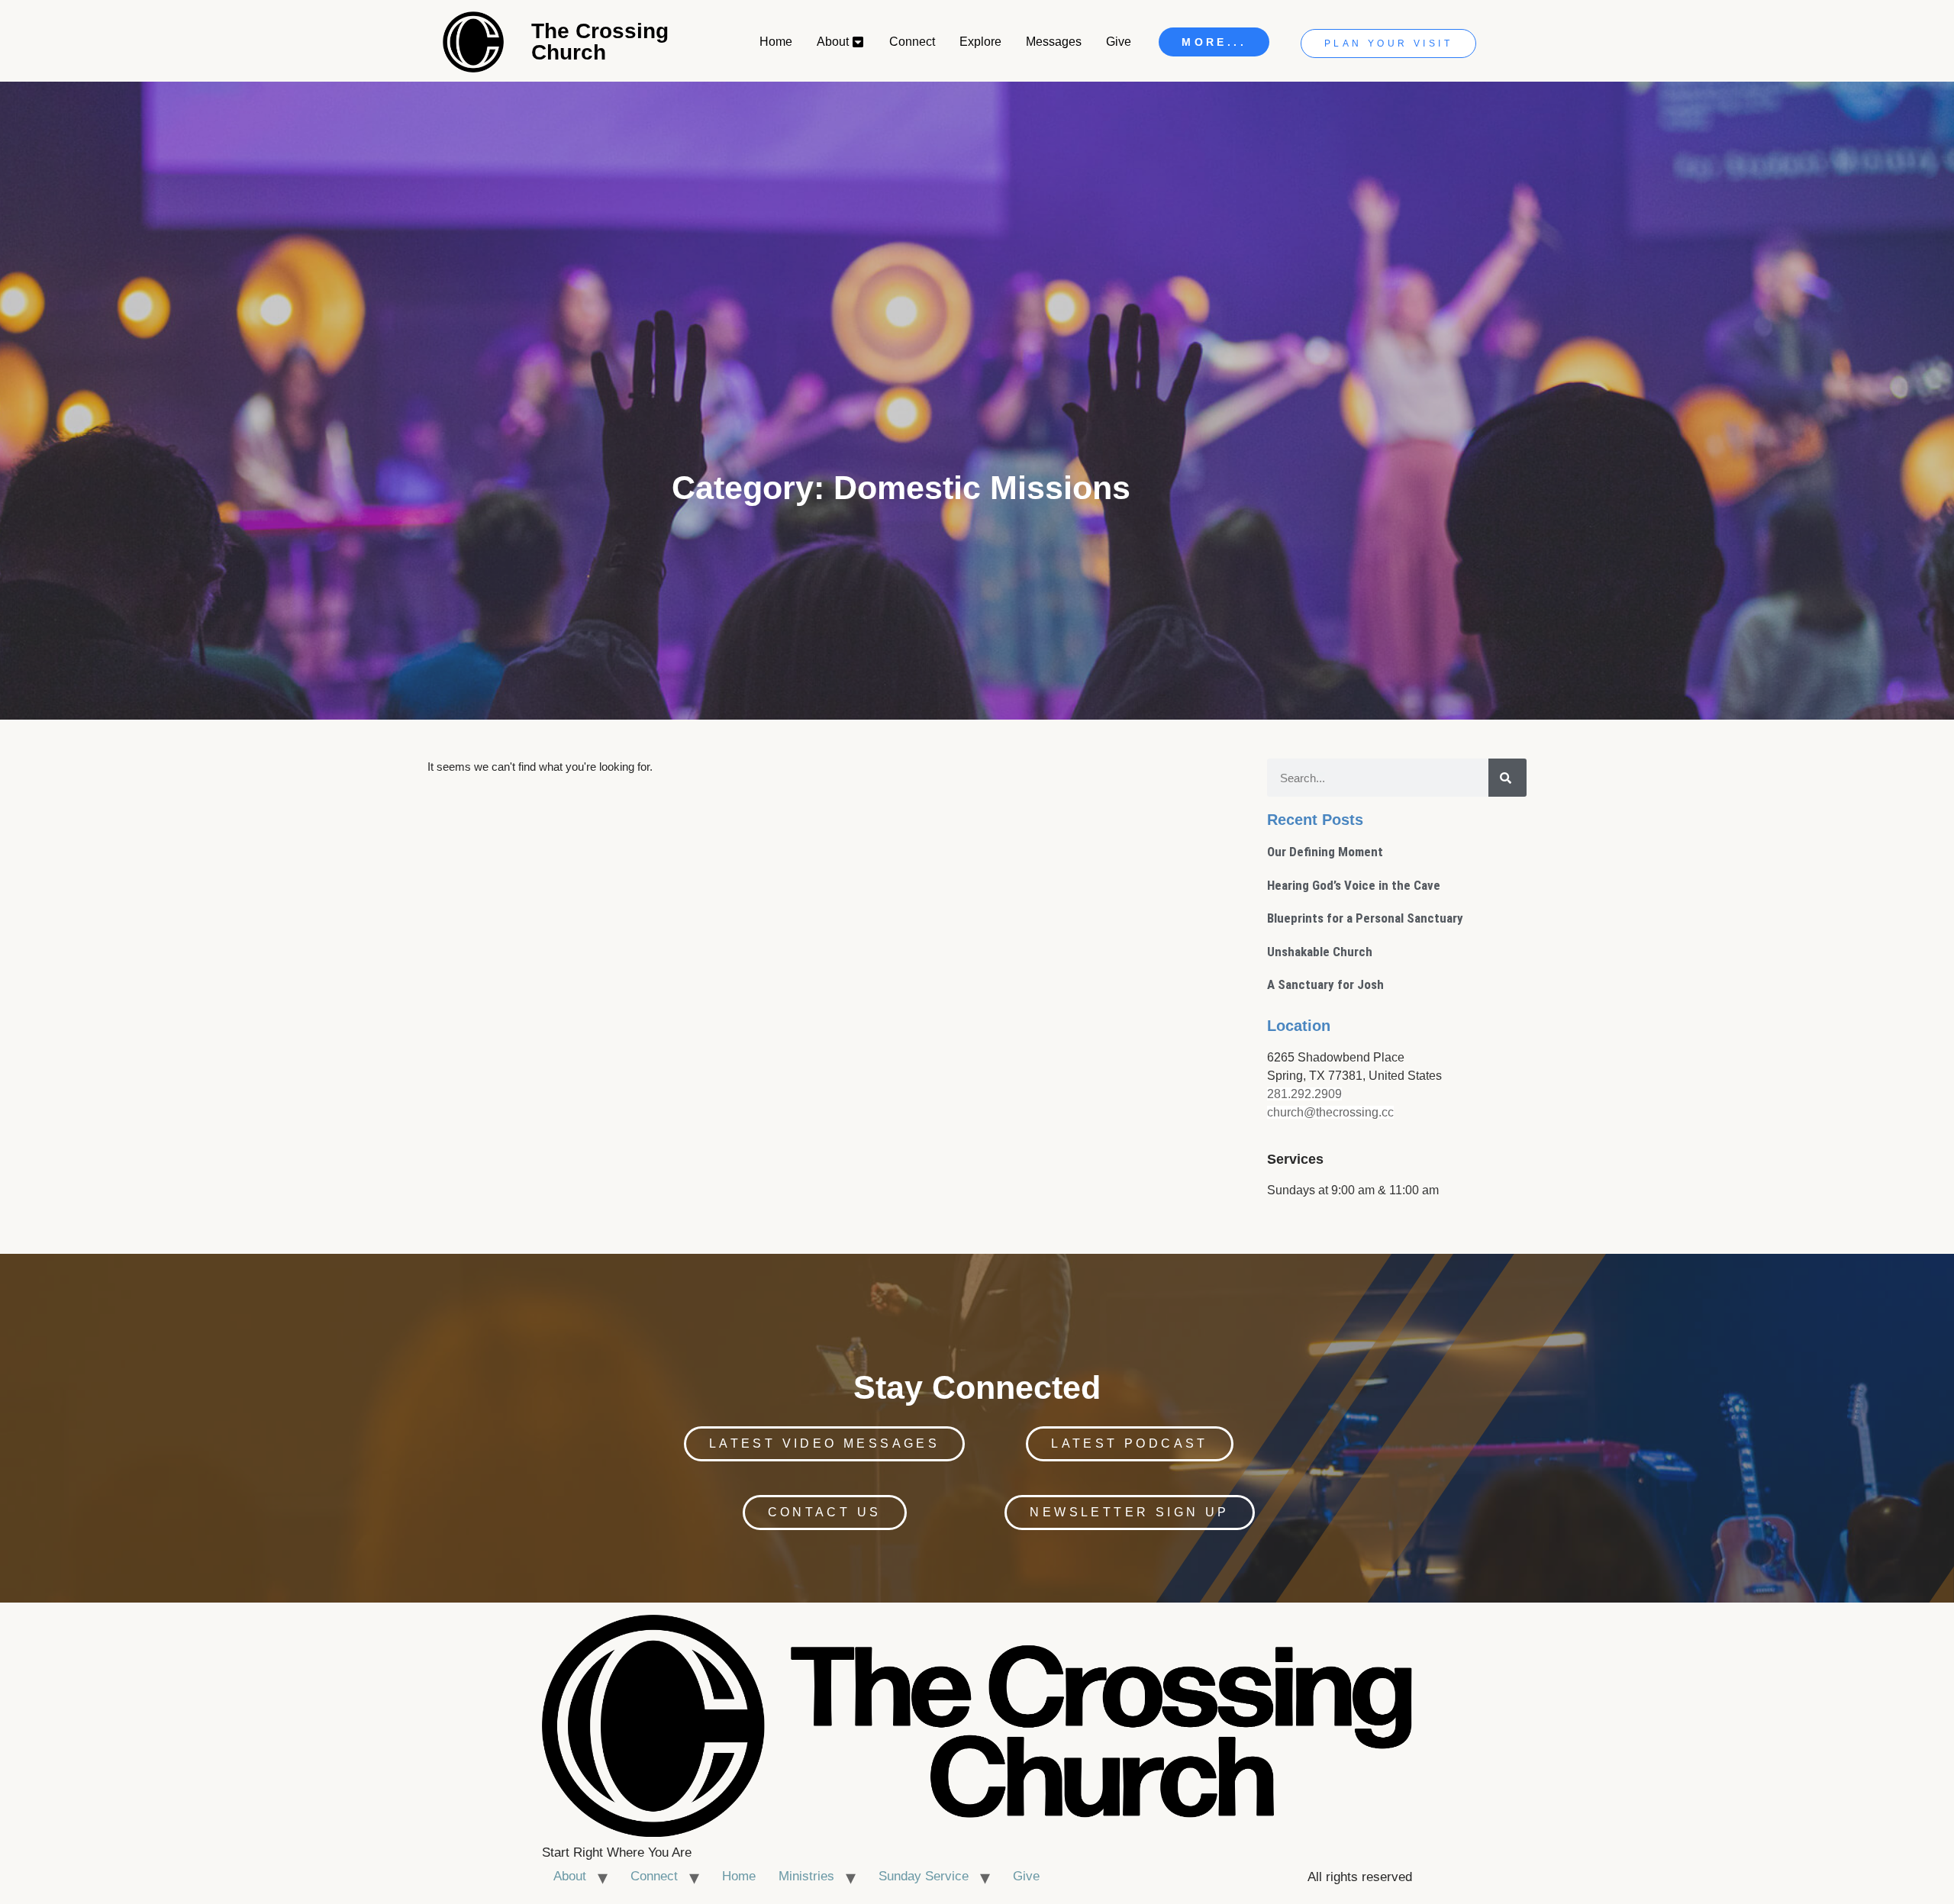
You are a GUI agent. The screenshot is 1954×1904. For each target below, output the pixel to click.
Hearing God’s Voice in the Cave (1354, 885)
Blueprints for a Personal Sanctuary (1365, 918)
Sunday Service (924, 1876)
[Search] (1507, 778)
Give (1026, 1876)
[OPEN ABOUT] (859, 42)
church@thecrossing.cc (1330, 1112)
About (570, 1876)
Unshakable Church (1320, 952)
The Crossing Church (600, 42)
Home (739, 1876)
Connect (654, 1876)
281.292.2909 (1304, 1094)
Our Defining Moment (1325, 852)
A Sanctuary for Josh (1325, 984)
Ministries (806, 1876)
